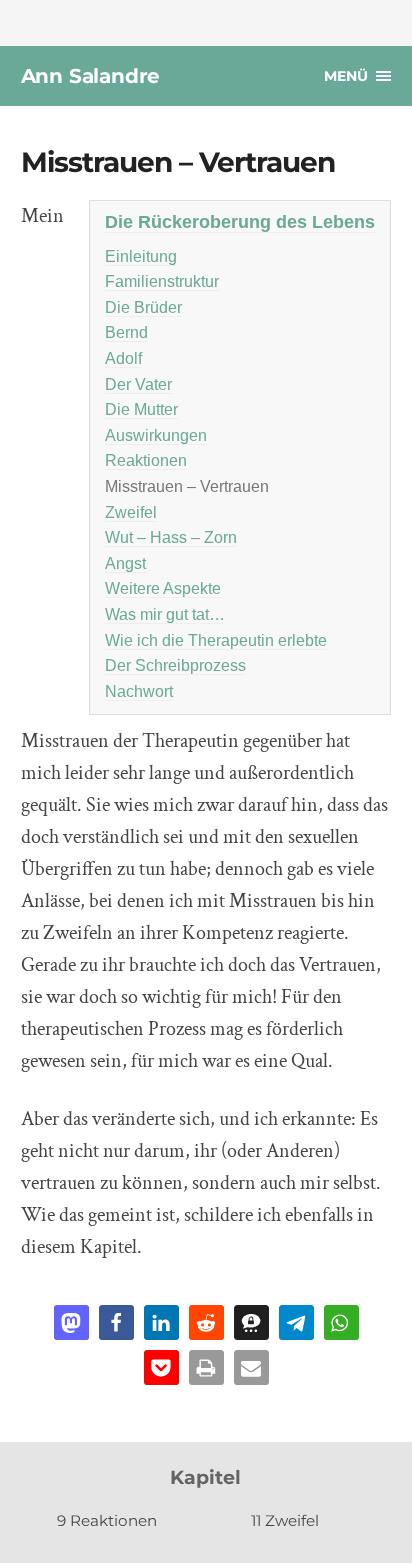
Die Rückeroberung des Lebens (240, 221)
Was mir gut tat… (165, 614)
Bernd (126, 332)
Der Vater (138, 384)
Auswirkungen (156, 435)
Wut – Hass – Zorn (171, 537)
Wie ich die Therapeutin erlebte (216, 640)
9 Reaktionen (107, 1520)
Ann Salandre (91, 76)
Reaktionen (146, 460)
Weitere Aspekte (163, 588)
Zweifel (131, 512)
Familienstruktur (162, 281)
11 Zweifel (285, 1520)
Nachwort (139, 691)
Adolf (123, 358)
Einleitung (141, 256)
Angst (125, 563)
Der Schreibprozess (175, 665)
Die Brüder (143, 307)
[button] (71, 1322)
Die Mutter (141, 409)
